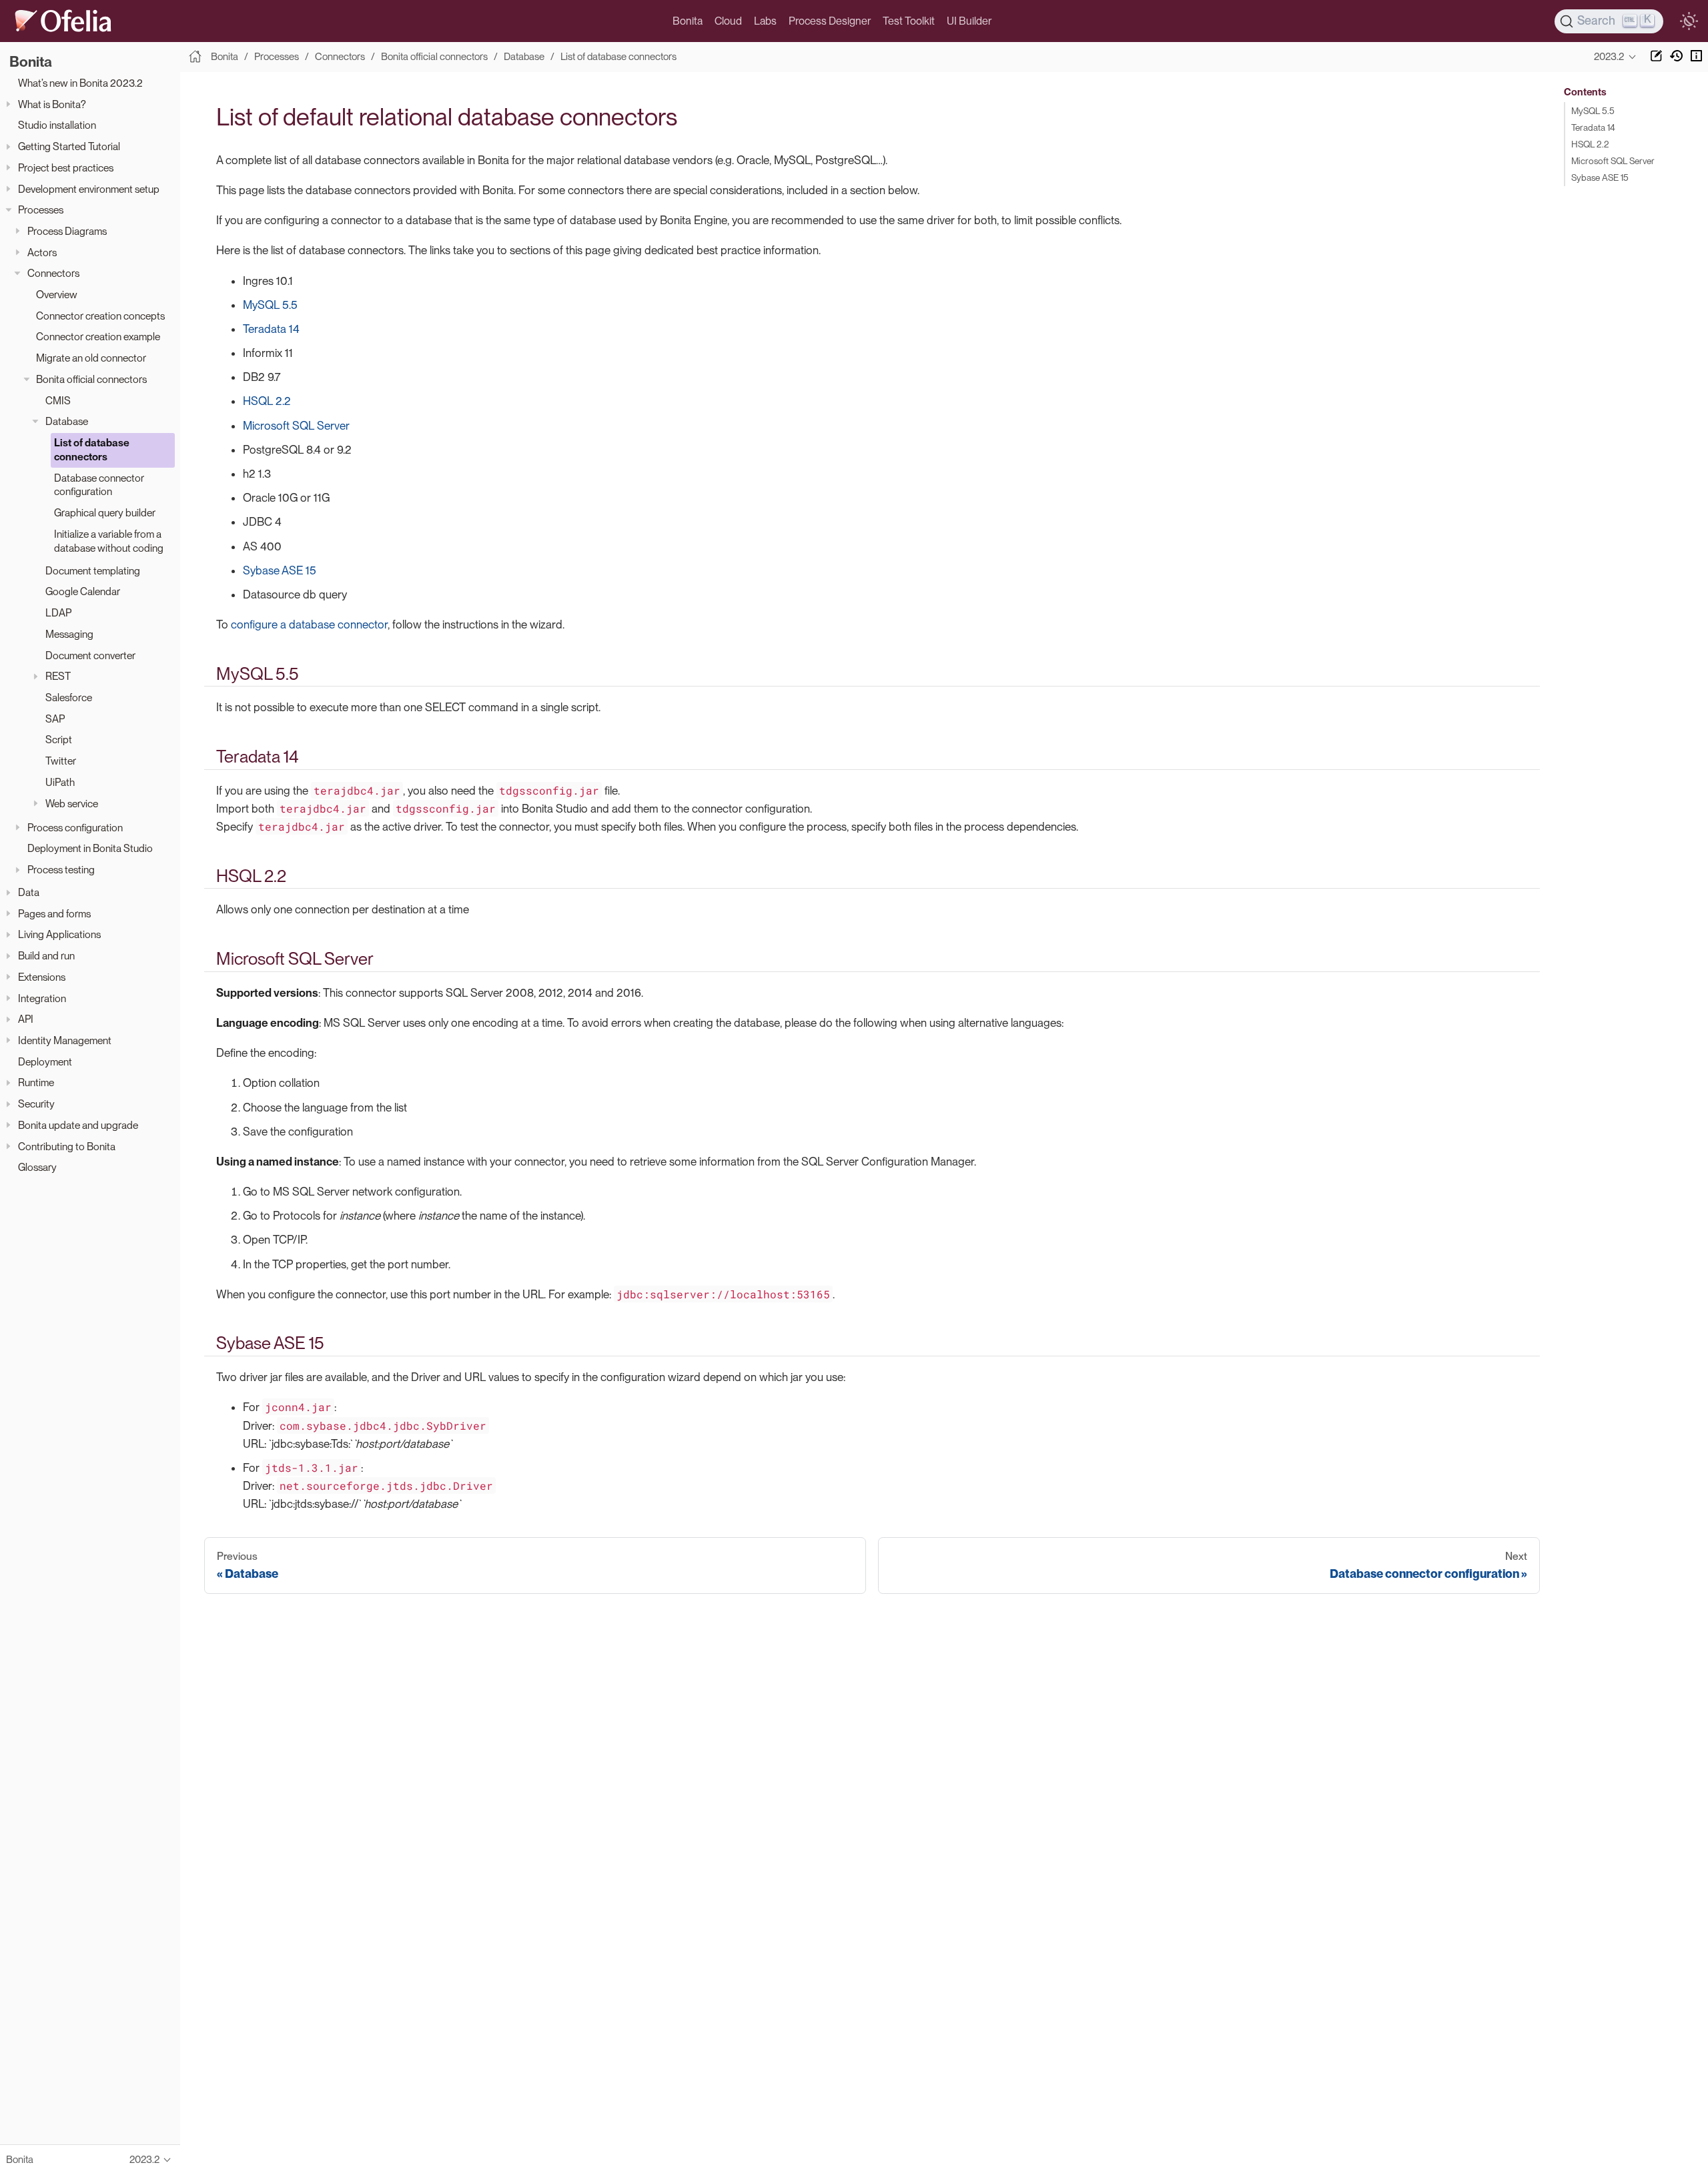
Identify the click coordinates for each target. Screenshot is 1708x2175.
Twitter (61, 761)
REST (58, 676)
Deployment (45, 1062)
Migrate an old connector (91, 358)
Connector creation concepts (100, 316)
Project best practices (66, 168)
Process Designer (830, 21)
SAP (55, 719)
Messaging (69, 634)
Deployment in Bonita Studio (90, 848)
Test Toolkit (909, 21)
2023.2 (1609, 57)
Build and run (46, 956)
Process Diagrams (67, 231)
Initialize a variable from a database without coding (109, 541)
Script (59, 740)
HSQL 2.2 (267, 401)
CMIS (58, 400)
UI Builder (969, 21)
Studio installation (57, 125)
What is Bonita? (52, 104)
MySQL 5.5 (270, 305)
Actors (42, 252)
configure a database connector (309, 624)
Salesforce (69, 698)
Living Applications (59, 934)
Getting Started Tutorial (69, 146)
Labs (765, 21)
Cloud (728, 21)
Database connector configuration (99, 484)
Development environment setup (89, 188)
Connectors (53, 273)
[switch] (1689, 21)
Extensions (42, 977)
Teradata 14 (271, 329)
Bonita (688, 21)
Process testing (61, 870)
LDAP (58, 613)
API (26, 1019)
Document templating (93, 571)
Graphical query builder (105, 513)
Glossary (37, 1167)
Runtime (36, 1082)
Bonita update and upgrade (78, 1125)
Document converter (90, 655)
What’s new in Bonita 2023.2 (80, 83)
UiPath (60, 782)
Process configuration (75, 828)
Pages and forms (54, 914)
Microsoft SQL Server (296, 426)
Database (67, 421)
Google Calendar (83, 591)
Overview (57, 295)
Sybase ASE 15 (280, 570)
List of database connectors (92, 450)
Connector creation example (98, 337)
